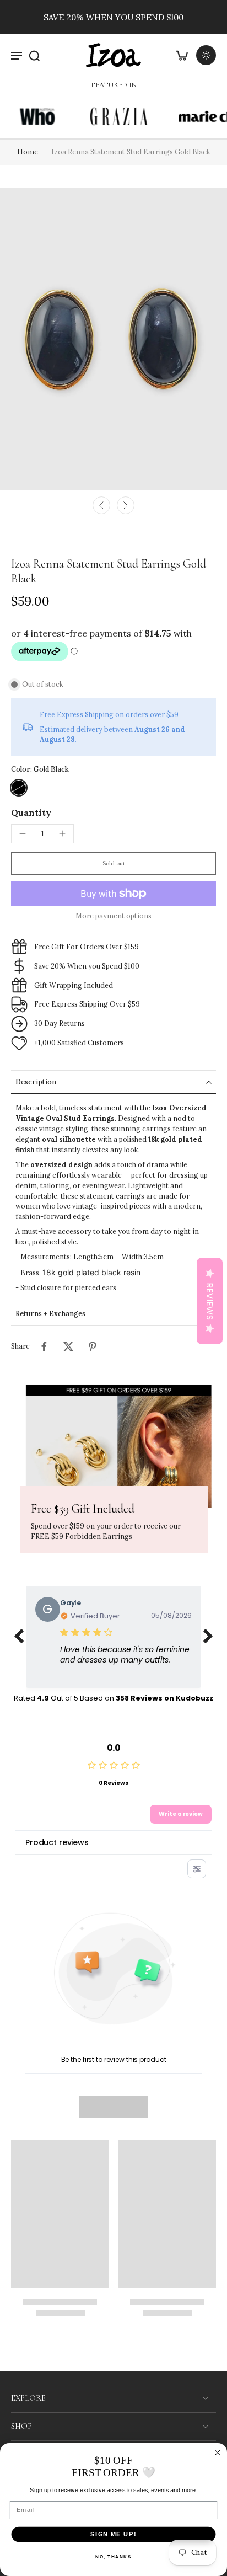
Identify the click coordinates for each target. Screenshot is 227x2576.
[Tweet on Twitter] (68, 1346)
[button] (113, 864)
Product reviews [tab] (57, 1842)
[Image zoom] (113, 339)
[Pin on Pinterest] (93, 1346)
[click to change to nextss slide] (208, 1637)
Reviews (210, 1301)
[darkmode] (206, 55)
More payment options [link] (113, 916)
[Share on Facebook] (44, 1346)
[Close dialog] (218, 2453)
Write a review (181, 1814)
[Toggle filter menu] (197, 1869)
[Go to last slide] (101, 505)
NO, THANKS (113, 2557)
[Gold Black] (19, 788)
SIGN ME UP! (113, 2534)
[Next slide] (126, 505)
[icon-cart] (182, 55)
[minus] (23, 833)
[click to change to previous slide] (19, 1637)
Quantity (31, 813)
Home (28, 152)
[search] (34, 55)
